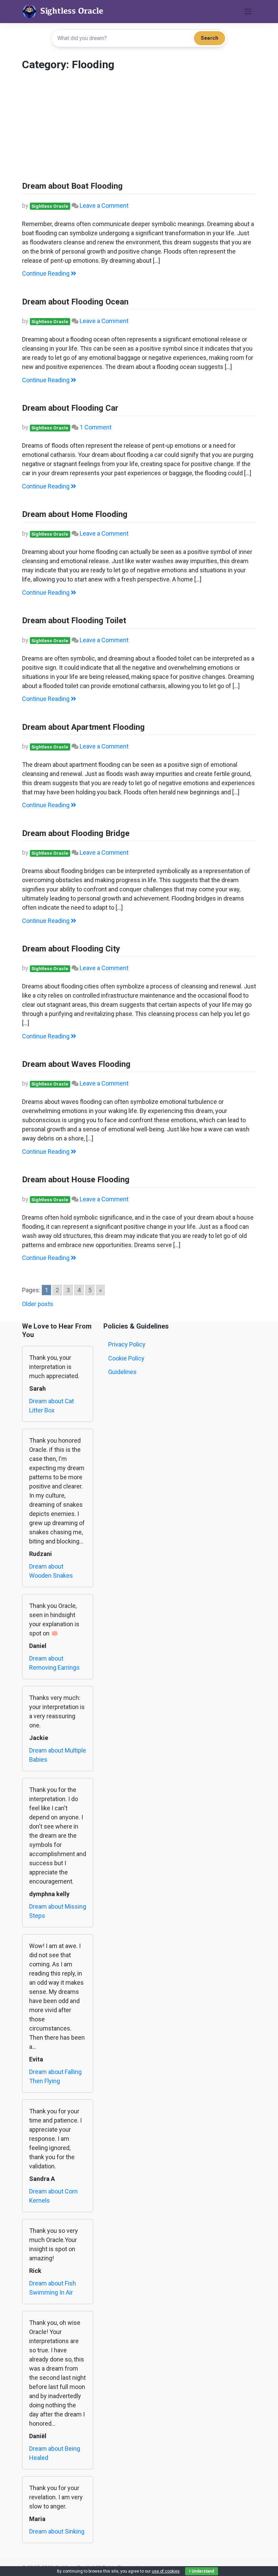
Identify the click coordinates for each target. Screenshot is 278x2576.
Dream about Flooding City (71, 949)
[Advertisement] (139, 129)
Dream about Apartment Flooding (83, 727)
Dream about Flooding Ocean (75, 302)
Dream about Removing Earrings (54, 1663)
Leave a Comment (104, 206)
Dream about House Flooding (76, 1180)
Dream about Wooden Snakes (51, 1571)
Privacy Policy (127, 1344)
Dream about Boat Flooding (72, 186)
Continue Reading (46, 273)
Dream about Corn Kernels (53, 2196)
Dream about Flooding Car (70, 408)
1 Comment (96, 427)
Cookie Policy (126, 1358)
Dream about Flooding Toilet (74, 620)
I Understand (202, 2571)
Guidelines (122, 1372)
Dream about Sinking (57, 2531)
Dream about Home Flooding (75, 514)
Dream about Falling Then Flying (55, 2076)
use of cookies (166, 2571)
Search (210, 38)
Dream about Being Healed (55, 2453)
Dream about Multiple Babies (58, 1755)
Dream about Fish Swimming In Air (53, 2288)
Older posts (38, 1304)
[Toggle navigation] (248, 12)
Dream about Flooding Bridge (76, 833)
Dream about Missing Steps (58, 1911)
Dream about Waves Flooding (76, 1064)
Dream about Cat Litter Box (52, 1406)
